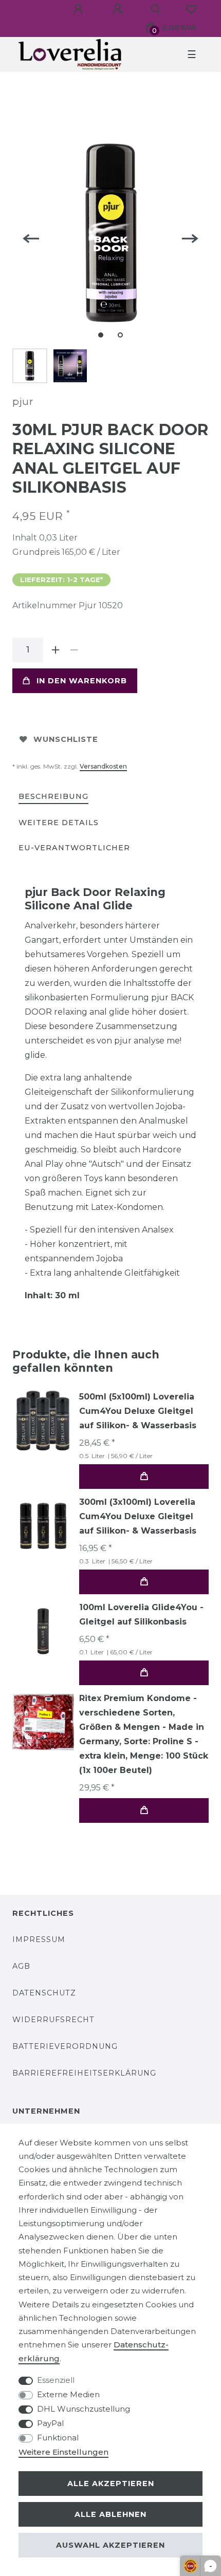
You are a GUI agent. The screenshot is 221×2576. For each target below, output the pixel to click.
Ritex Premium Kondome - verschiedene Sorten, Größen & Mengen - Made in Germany (144, 1734)
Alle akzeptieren (111, 2484)
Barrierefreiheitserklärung (84, 2073)
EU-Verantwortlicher (74, 848)
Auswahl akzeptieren (110, 2545)
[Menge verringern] (74, 650)
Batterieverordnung (65, 2046)
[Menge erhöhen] (56, 650)
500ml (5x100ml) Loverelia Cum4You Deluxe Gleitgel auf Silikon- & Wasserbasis (138, 1411)
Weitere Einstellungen (63, 2452)
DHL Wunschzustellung (84, 2409)
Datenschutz (44, 1993)
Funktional (58, 2438)
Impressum (39, 1939)
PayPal (50, 2423)
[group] (43, 1526)
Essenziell (56, 2380)
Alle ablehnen (110, 2514)
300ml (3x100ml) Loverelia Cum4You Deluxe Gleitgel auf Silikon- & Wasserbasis (138, 1516)
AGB (21, 1966)
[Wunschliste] (191, 9)
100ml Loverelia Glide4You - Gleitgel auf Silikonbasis (141, 1614)
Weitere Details (59, 823)
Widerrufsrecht (53, 2020)
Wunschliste (66, 739)
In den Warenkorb (82, 681)
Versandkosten (103, 766)
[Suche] (156, 9)
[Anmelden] (80, 9)
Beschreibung (53, 796)
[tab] (53, 797)
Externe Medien (68, 2394)
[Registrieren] (119, 9)
